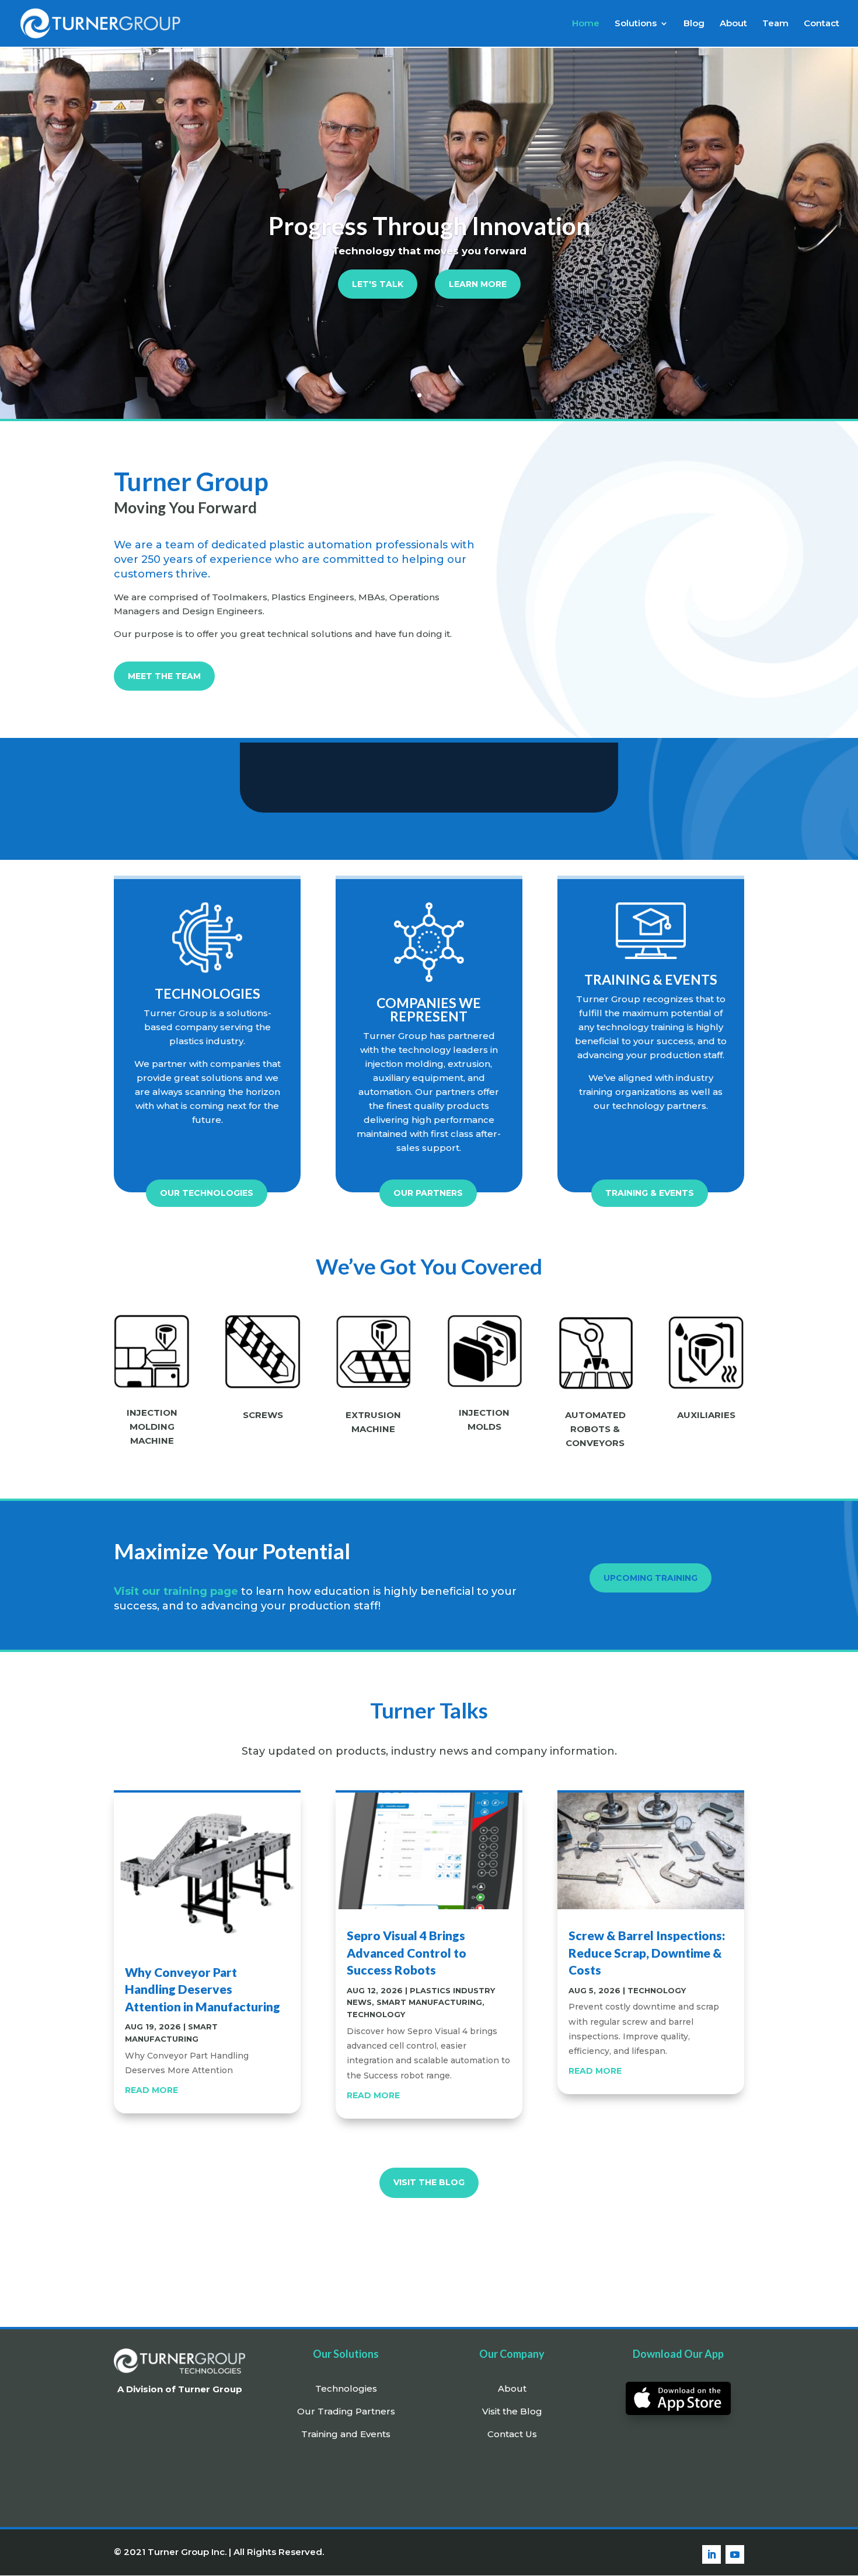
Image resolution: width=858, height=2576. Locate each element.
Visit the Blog (512, 2411)
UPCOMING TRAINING (651, 1578)
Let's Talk (378, 284)
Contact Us (512, 2434)
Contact (822, 24)
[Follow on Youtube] (735, 2554)
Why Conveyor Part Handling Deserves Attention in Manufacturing (203, 1989)
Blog (694, 24)
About (733, 24)
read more (151, 2090)
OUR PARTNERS (428, 1193)
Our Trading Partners (346, 2411)
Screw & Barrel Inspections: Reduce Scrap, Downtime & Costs (647, 1952)
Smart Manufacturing (429, 2002)
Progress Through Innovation (429, 226)
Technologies (346, 2388)
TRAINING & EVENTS (650, 1193)
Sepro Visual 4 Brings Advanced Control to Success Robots (407, 1952)
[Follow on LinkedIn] (711, 2554)
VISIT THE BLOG (429, 2182)
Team (775, 24)
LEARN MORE (478, 284)
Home (586, 24)
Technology (376, 2014)
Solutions (636, 24)
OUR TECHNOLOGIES (207, 1193)
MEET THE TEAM (164, 676)
